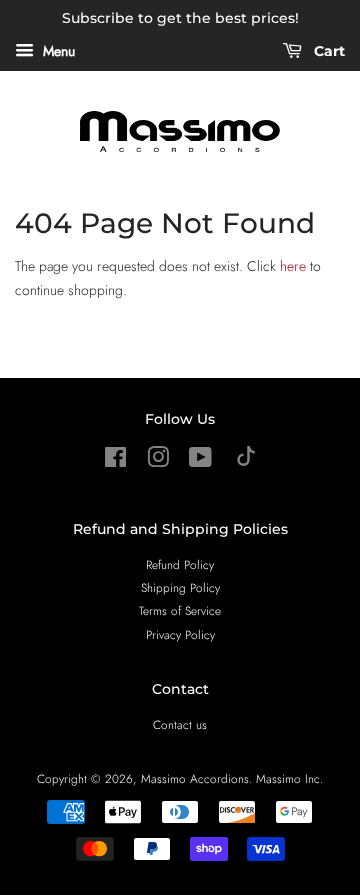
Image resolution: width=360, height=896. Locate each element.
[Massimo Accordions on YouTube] (200, 461)
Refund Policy (180, 564)
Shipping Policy (180, 587)
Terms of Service (180, 610)
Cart (327, 51)
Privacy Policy (180, 634)
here (293, 266)
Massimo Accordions (195, 778)
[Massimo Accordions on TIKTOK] (246, 461)
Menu (57, 51)
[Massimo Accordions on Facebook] (115, 461)
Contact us (180, 724)
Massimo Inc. (289, 778)
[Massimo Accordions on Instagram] (158, 461)
